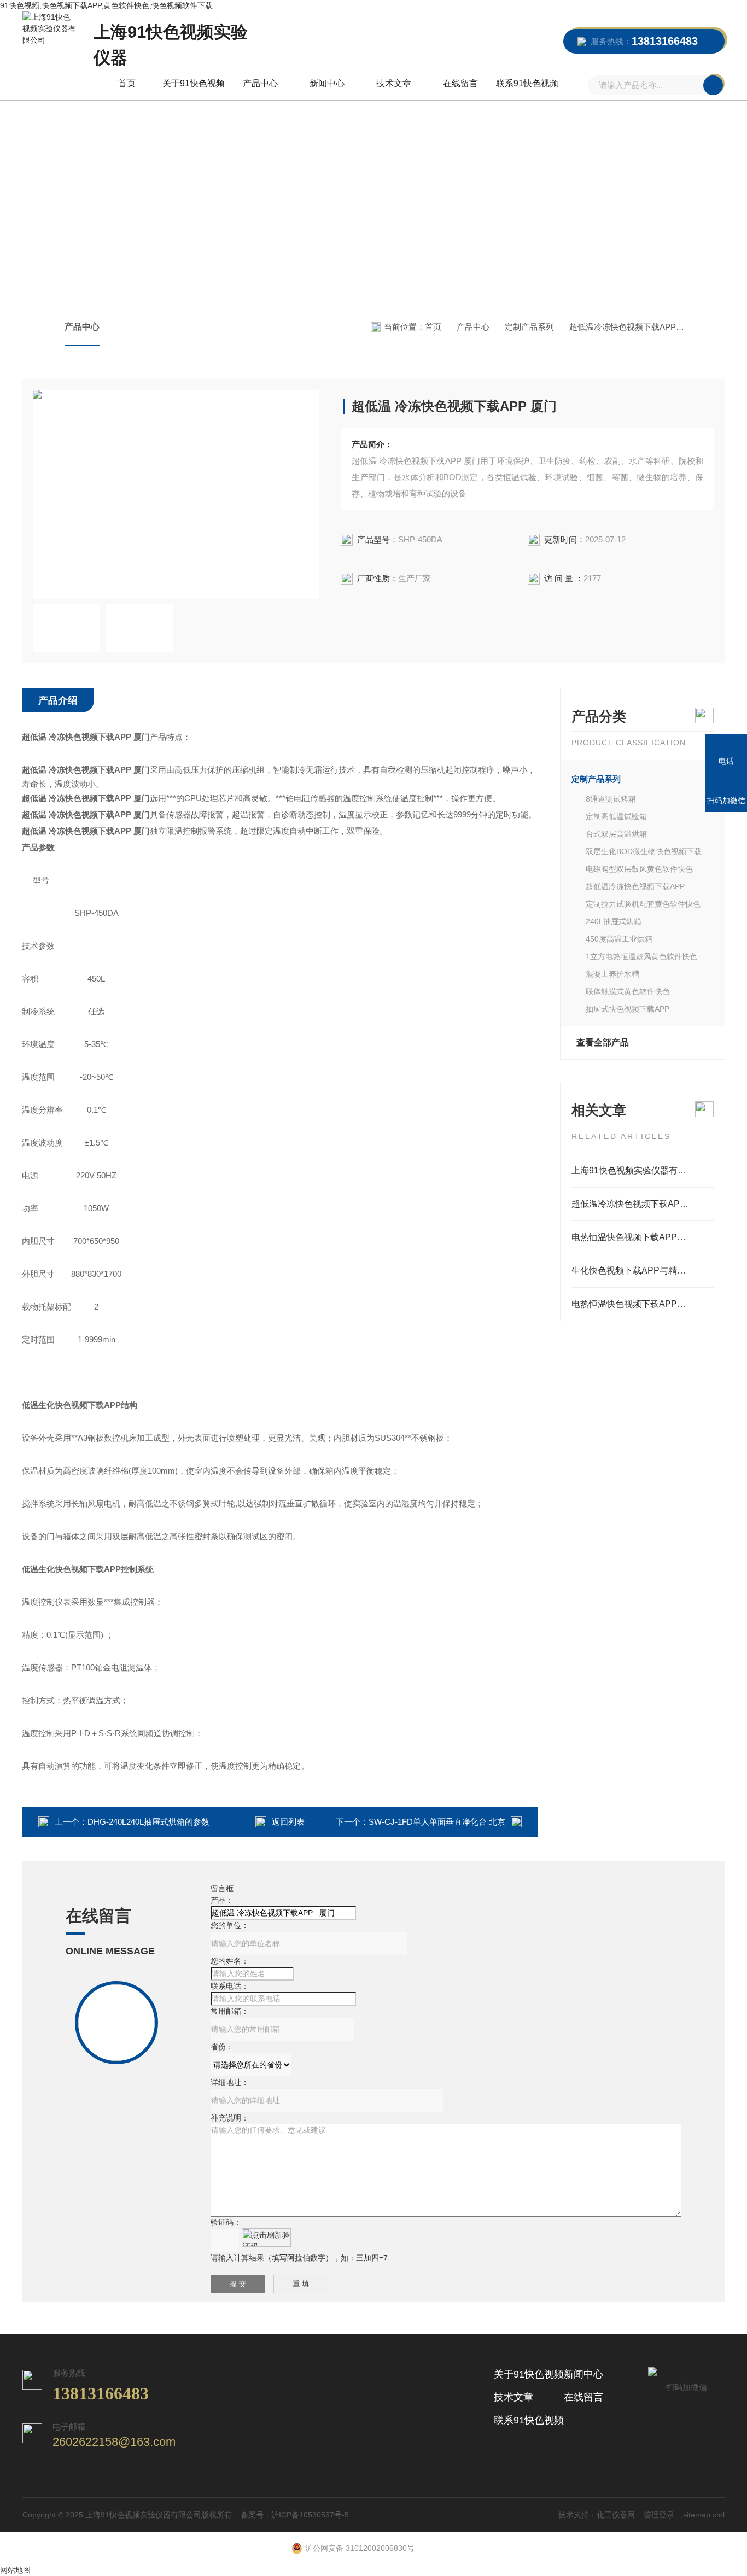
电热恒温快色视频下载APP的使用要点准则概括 (643, 1237)
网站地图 (15, 2570)
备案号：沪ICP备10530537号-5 (295, 2515)
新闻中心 (327, 83)
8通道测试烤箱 (611, 799)
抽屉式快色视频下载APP (628, 1009)
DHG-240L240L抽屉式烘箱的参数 (148, 1822)
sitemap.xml (704, 2515)
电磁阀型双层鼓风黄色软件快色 (639, 869)
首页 (127, 83)
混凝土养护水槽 (612, 974)
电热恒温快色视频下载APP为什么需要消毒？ (643, 1304)
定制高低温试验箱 (616, 816)
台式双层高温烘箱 (616, 834)
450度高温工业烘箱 (619, 939)
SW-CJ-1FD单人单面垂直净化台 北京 (437, 1822)
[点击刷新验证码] (266, 2238)
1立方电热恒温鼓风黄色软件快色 (641, 956)
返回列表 (288, 1822)
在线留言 (460, 83)
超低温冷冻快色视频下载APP (623, 327)
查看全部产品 (603, 1042)
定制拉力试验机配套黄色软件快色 (643, 904)
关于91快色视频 (194, 83)
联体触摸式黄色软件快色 (628, 991)
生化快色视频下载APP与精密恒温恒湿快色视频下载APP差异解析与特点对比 (643, 1271)
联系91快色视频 (527, 83)
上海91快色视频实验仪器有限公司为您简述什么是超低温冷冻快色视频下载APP (643, 1170)
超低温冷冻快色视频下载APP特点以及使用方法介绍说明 (643, 1204)
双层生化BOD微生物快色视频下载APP (650, 851)
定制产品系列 (529, 327)
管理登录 (659, 2515)
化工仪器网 (616, 2515)
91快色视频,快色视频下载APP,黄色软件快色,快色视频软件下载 (106, 5)
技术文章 (394, 83)
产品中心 (260, 83)
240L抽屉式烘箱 (614, 921)
